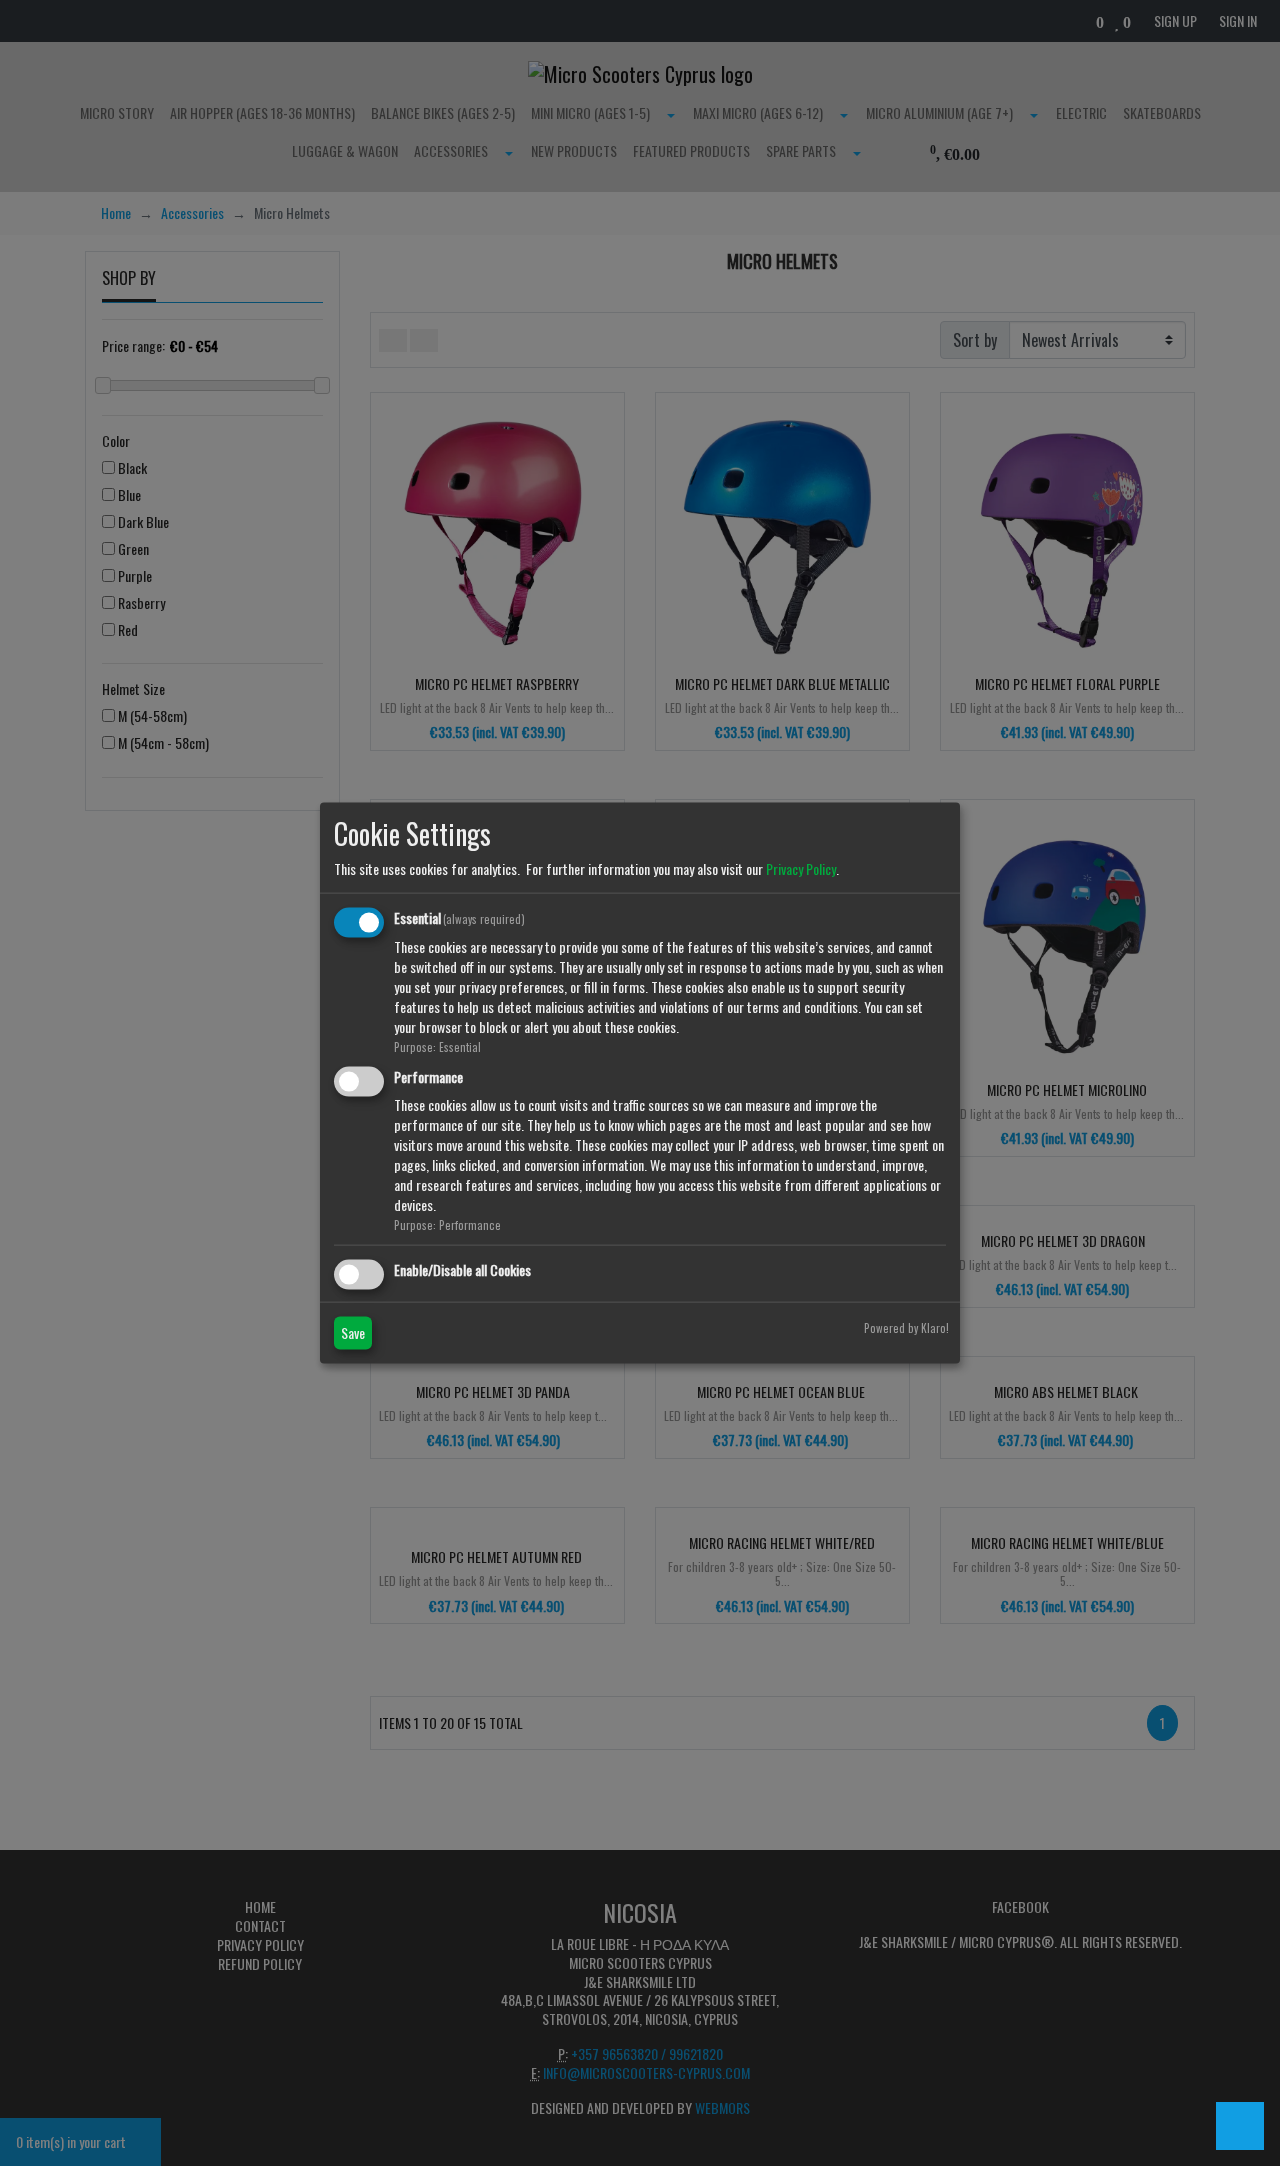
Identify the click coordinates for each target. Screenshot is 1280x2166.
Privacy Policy (801, 868)
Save (353, 1331)
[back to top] (1240, 2126)
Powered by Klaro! (906, 1327)
